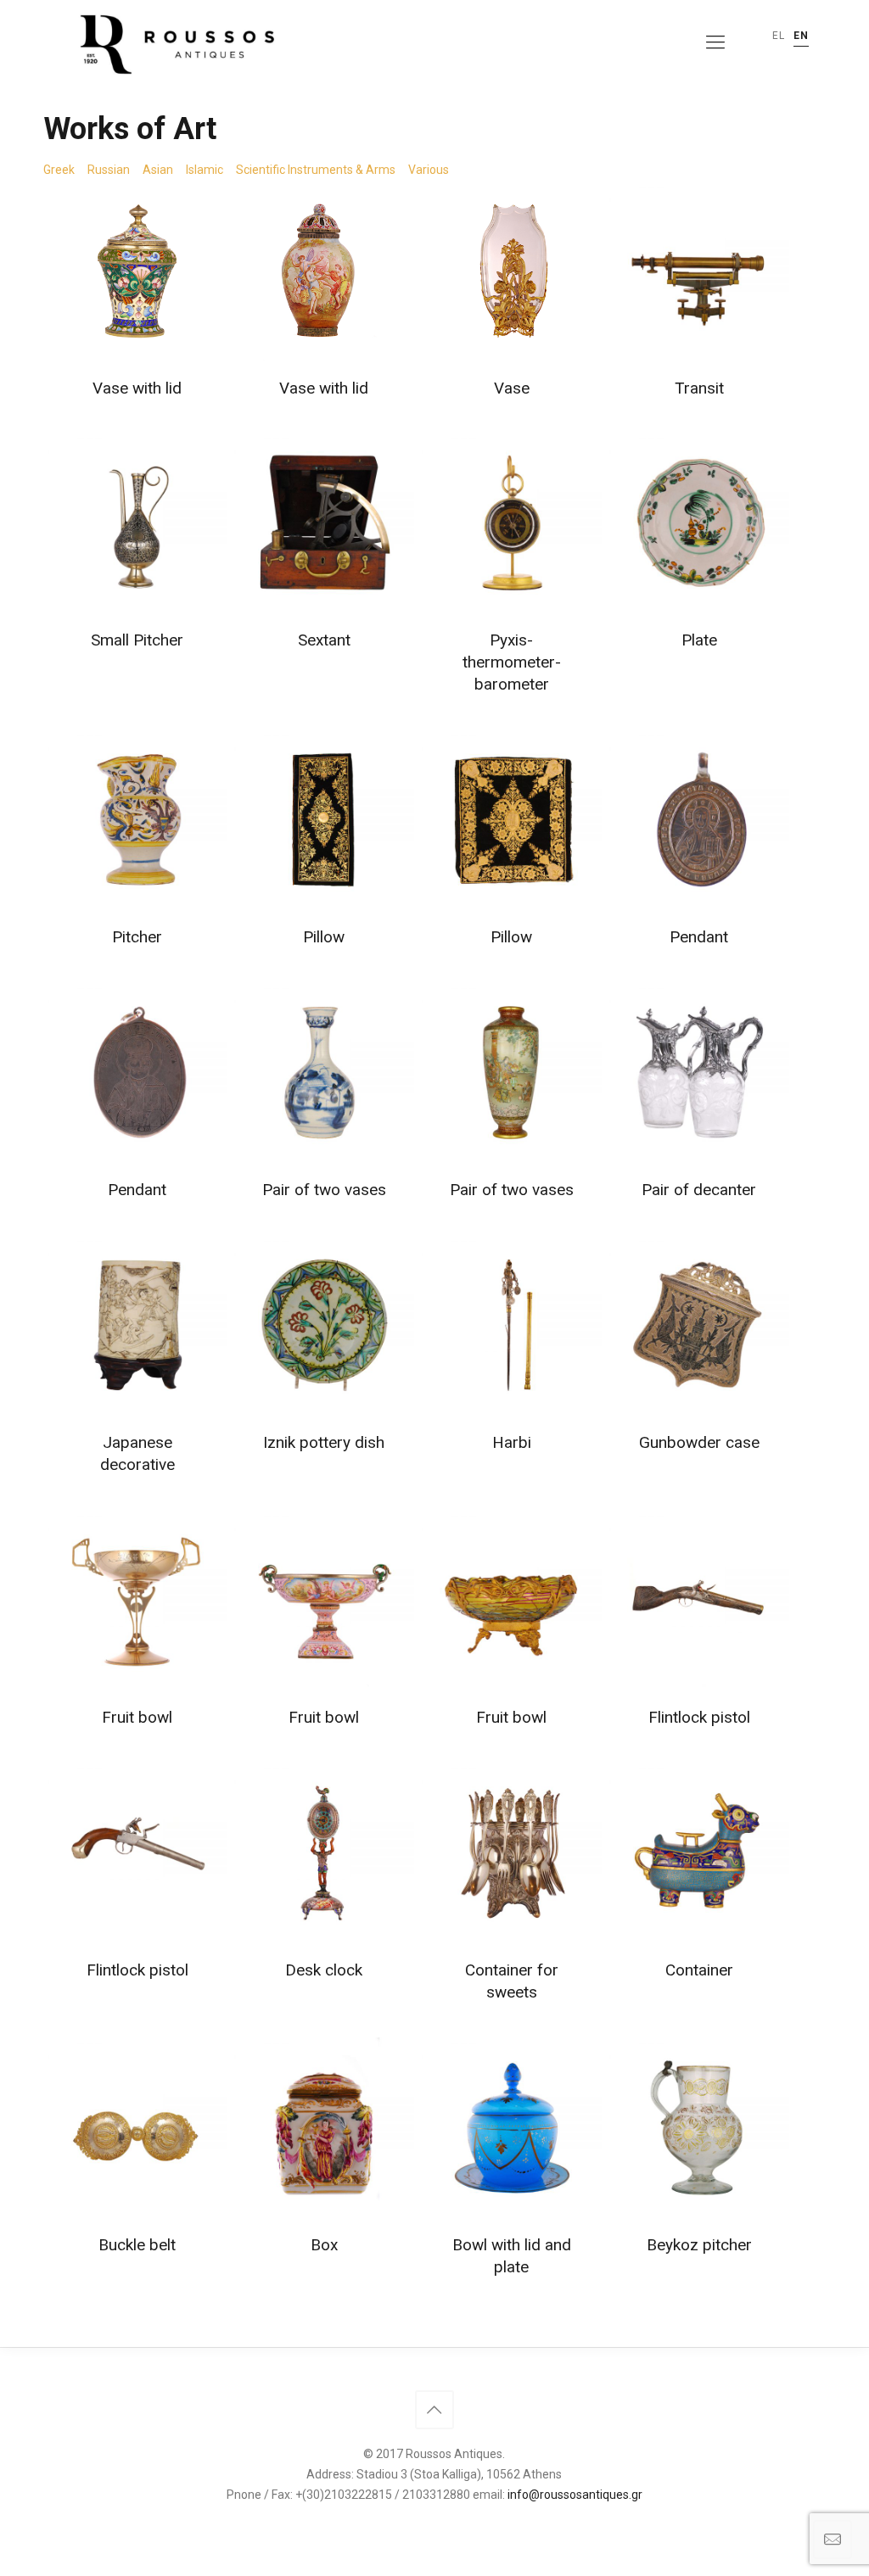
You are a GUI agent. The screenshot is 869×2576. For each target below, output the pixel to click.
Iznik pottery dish (324, 1442)
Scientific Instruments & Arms (316, 170)
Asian (158, 170)
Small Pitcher (137, 640)
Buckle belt (137, 2245)
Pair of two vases (324, 1190)
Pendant (699, 937)
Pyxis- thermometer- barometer (512, 662)
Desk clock (324, 1970)
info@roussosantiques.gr (575, 2495)
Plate (699, 640)
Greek (59, 170)
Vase (512, 388)
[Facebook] (434, 2523)
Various (429, 170)
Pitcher (137, 937)
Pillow (324, 937)
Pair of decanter (699, 1190)
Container (699, 1970)
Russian (109, 170)
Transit (699, 388)
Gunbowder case (699, 1442)
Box (324, 2245)
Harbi (512, 1442)
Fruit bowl (137, 1717)
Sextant (324, 640)
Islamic (205, 170)
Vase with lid (137, 388)
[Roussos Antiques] (174, 42)
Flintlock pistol (699, 1717)
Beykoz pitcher (699, 2245)
